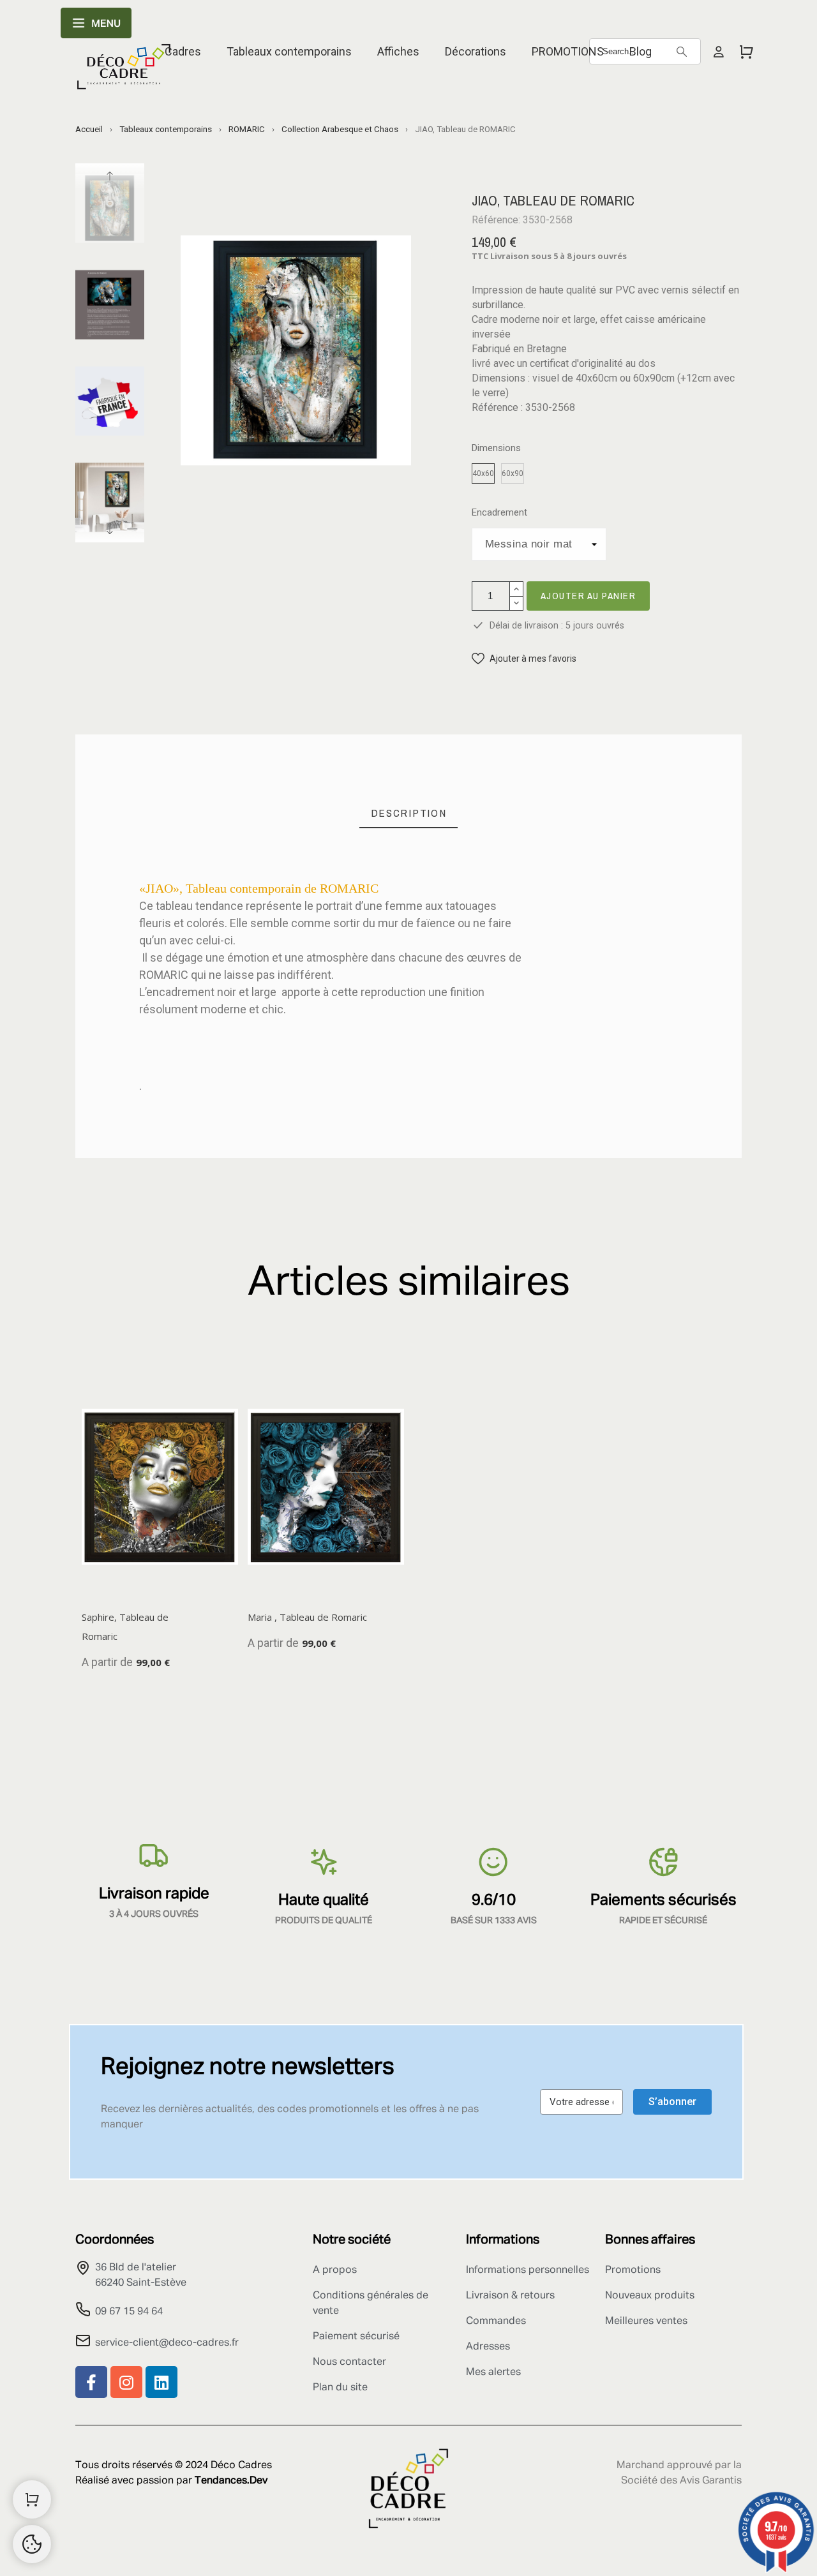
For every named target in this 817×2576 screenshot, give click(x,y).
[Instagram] (126, 2382)
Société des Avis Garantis (681, 2481)
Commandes (496, 2321)
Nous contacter (349, 2362)
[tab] (409, 813)
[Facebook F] (91, 2382)
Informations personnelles (528, 2270)
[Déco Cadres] (124, 69)
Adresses (488, 2347)
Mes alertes (493, 2372)
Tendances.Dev (231, 2481)
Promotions (633, 2270)
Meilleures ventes (646, 2321)
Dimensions (496, 448)
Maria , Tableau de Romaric (307, 1617)
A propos (335, 2270)
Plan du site (340, 2388)
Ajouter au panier (588, 596)
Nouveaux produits (650, 2296)
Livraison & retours (510, 2296)
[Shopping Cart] (32, 2499)
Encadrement (499, 513)
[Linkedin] (161, 2382)
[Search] (682, 52)
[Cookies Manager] (32, 2544)
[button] (524, 659)
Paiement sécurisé (356, 2337)
